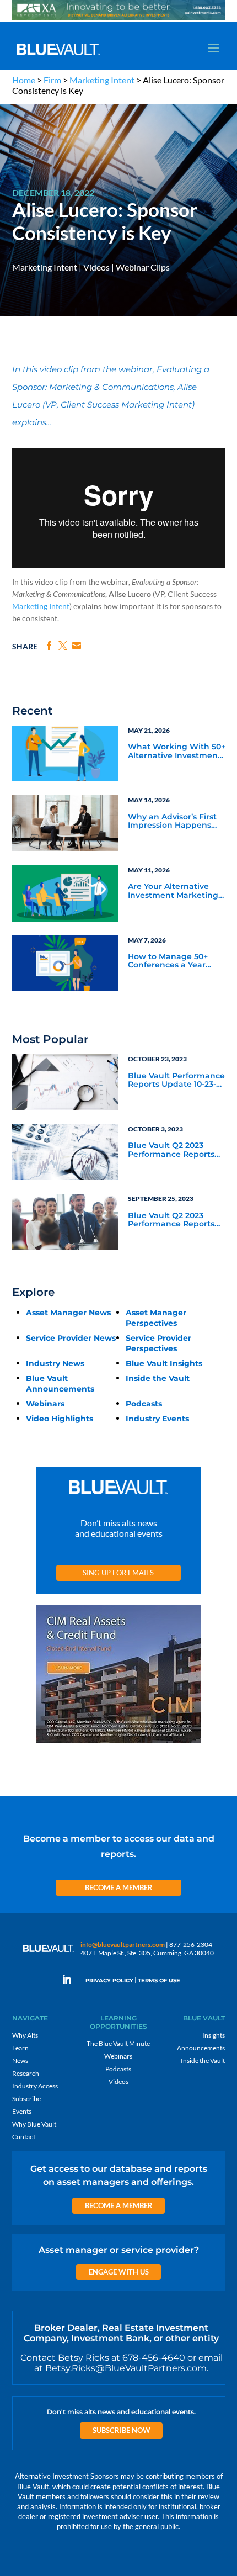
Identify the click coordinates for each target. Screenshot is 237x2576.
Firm (52, 80)
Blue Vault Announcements (60, 1384)
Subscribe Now (122, 2430)
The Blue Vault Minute (118, 2043)
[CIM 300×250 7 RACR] (118, 1744)
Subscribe (26, 2099)
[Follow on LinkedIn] (71, 1980)
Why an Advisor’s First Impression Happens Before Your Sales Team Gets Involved (175, 822)
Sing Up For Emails (118, 1573)
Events (22, 2111)
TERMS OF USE (159, 1980)
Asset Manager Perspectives (156, 1318)
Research (26, 2073)
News (20, 2061)
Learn (20, 2048)
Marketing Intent (102, 80)
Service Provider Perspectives (158, 1343)
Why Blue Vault (34, 2124)
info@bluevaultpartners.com (123, 1945)
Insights (214, 2035)
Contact (24, 2137)
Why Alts (25, 2035)
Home (24, 80)
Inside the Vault (158, 1378)
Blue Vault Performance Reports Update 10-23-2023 (176, 1081)
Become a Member (119, 1887)
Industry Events (157, 1419)
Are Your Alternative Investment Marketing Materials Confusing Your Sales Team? (173, 891)
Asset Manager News (68, 1313)
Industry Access (35, 2086)
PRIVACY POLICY (109, 1980)
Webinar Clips (143, 267)
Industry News (55, 1363)
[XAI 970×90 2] (119, 19)
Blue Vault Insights (164, 1363)
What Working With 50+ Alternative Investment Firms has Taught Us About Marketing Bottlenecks (177, 752)
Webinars (45, 1404)
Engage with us (119, 2272)
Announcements (201, 2048)
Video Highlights (60, 1419)
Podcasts (144, 1404)
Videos (96, 267)
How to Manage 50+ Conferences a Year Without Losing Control (175, 961)
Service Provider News (71, 1338)
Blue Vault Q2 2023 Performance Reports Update (171, 1150)
